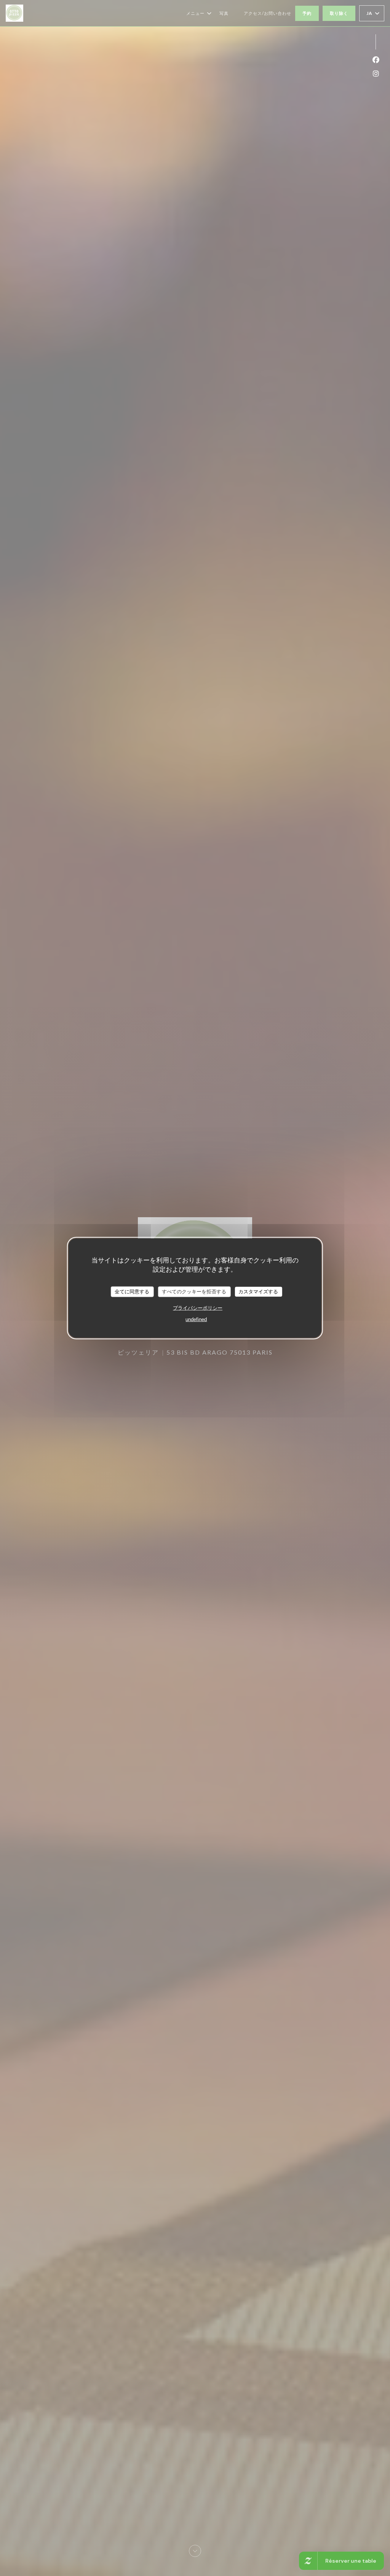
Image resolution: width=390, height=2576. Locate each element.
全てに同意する (132, 1292)
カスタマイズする (258, 1292)
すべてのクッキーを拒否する (194, 1292)
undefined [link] (196, 1319)
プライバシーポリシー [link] (198, 1308)
